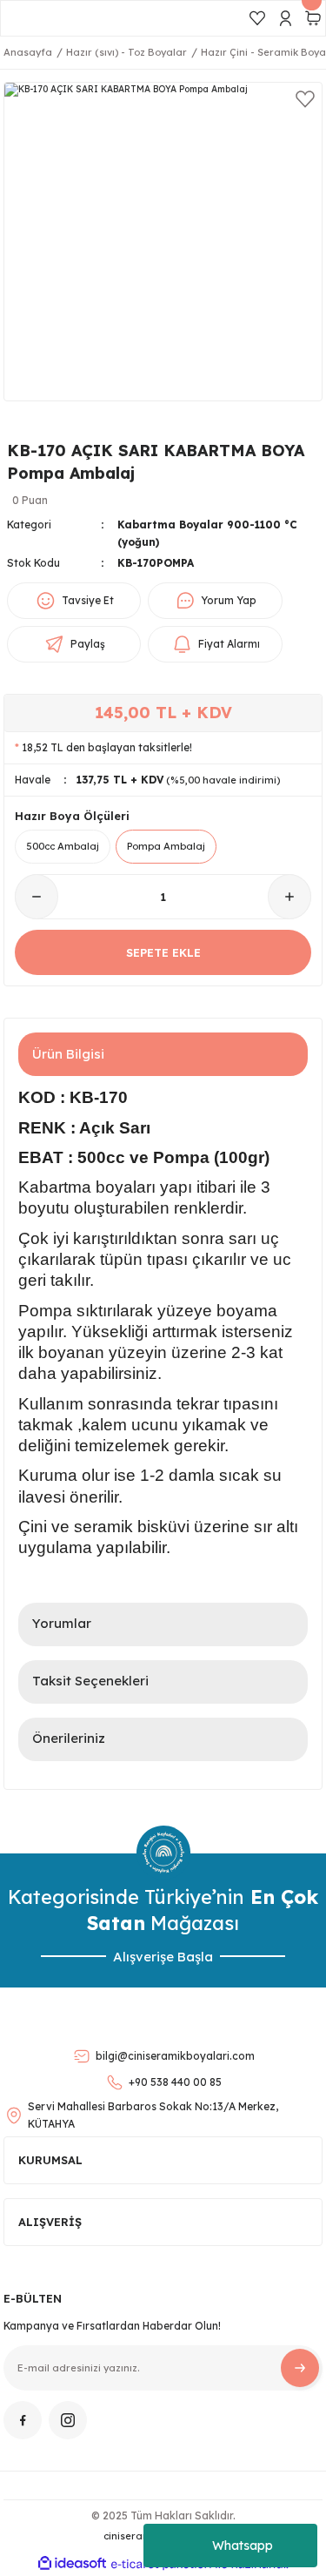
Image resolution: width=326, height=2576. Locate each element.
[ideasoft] (72, 2564)
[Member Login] (285, 18)
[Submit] (300, 2368)
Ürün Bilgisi (68, 1054)
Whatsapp (243, 2546)
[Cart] (313, 18)
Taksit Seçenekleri (90, 1681)
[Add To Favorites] (305, 99)
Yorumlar (62, 1623)
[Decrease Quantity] (37, 897)
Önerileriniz (69, 1738)
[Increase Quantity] (289, 897)
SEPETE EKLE (163, 952)
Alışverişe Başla (163, 1957)
